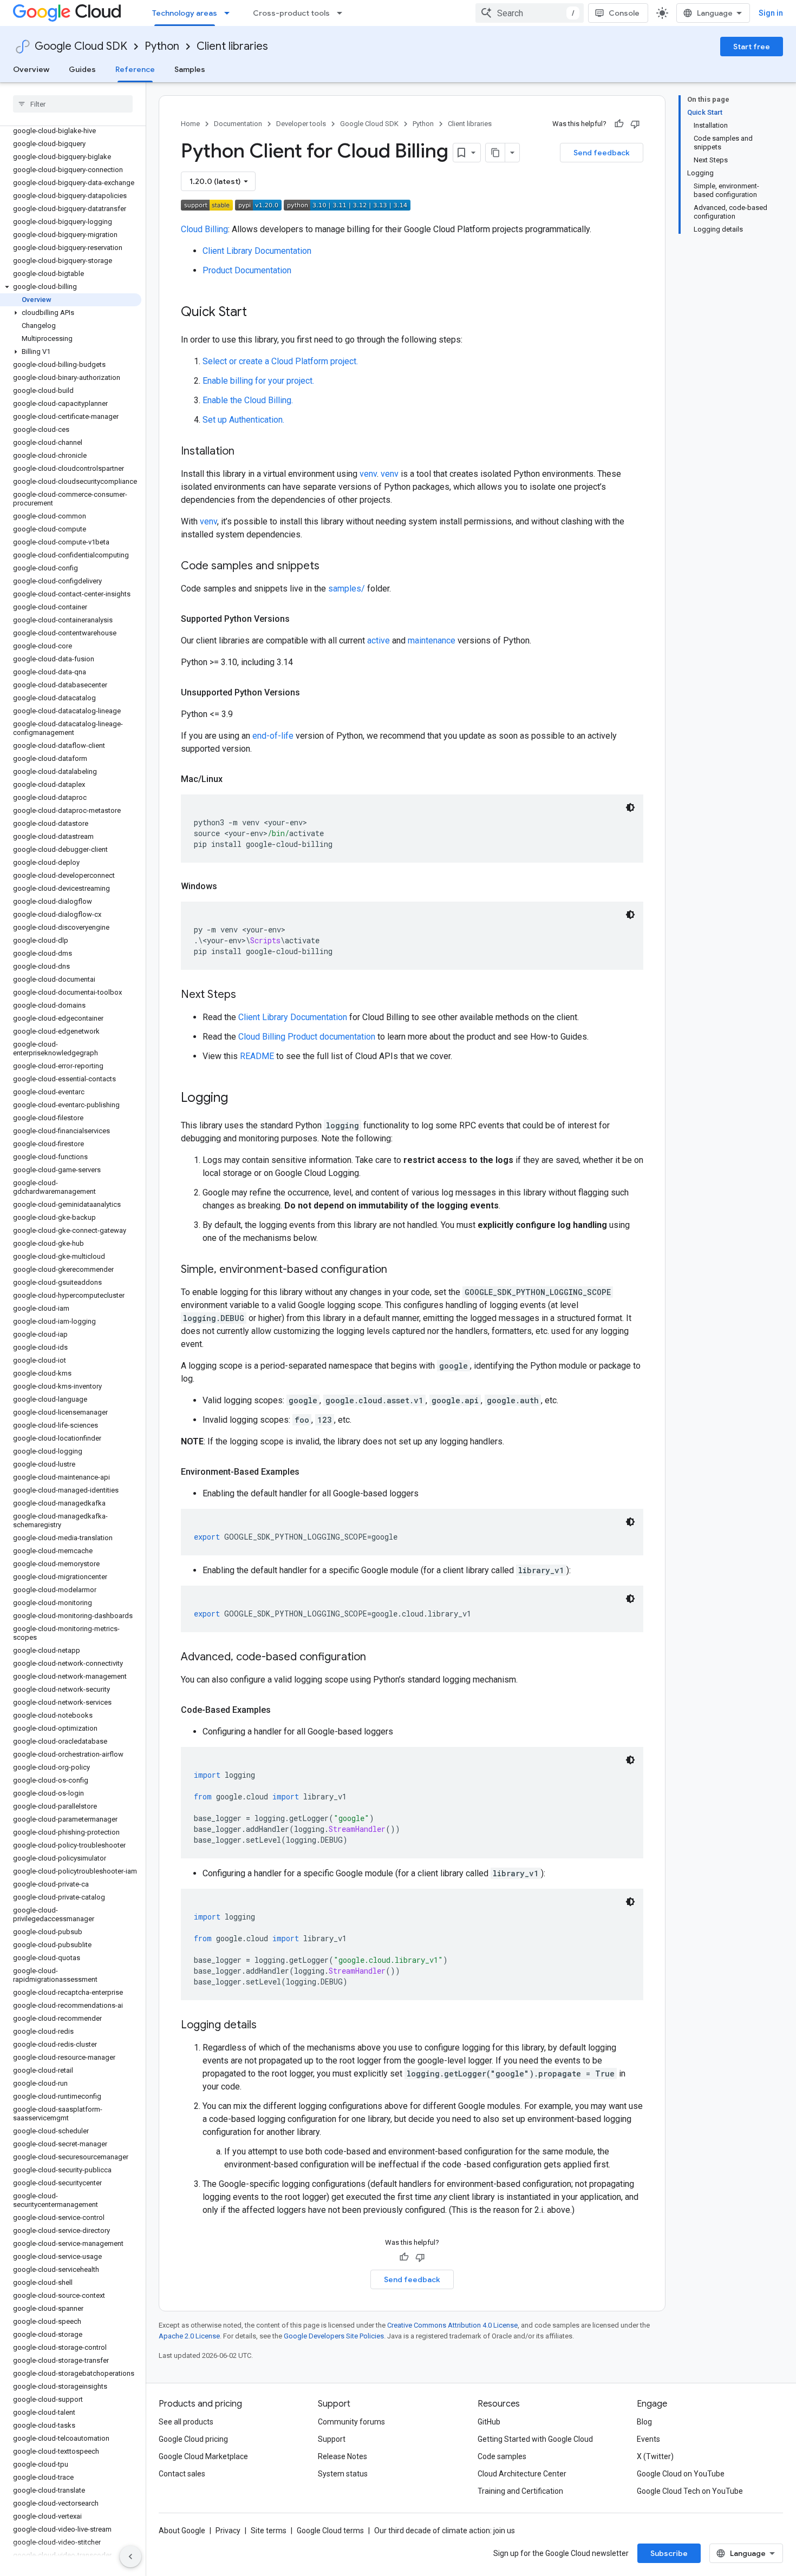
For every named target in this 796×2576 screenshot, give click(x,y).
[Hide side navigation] (131, 2557)
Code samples (502, 2456)
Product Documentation (247, 270)
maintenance (432, 640)
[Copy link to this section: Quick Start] (258, 313)
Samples (190, 69)
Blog (644, 2422)
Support (332, 2439)
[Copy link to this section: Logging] (239, 1099)
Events (648, 2439)
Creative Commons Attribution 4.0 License (452, 2325)
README (257, 1056)
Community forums (351, 2422)
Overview (31, 69)
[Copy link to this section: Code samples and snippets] (330, 567)
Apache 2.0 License (189, 2336)
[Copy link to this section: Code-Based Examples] (282, 1710)
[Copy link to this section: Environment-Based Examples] (310, 1472)
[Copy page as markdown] (495, 153)
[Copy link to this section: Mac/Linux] (233, 779)
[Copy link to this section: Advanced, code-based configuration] (377, 1658)
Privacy (228, 2531)
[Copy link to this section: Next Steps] (247, 995)
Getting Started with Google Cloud (535, 2439)
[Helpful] (619, 124)
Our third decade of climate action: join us (445, 2531)
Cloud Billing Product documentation (307, 1037)
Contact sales (182, 2474)
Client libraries (232, 46)
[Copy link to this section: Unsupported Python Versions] (311, 693)
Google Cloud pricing (193, 2439)
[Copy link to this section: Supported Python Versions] (301, 619)
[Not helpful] (635, 124)
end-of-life (273, 736)
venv (368, 474)
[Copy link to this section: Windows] (228, 886)
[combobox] (530, 13)
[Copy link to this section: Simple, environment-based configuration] (398, 1270)
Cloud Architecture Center (522, 2474)
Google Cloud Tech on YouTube (690, 2491)
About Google (182, 2531)
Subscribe (669, 2553)
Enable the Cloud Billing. (248, 400)
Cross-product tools (291, 13)
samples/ (347, 589)
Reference (135, 69)
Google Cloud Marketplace (203, 2456)
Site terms (269, 2531)
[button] (71, 287)
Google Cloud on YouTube (681, 2474)
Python (162, 46)
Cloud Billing (204, 229)
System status (343, 2474)
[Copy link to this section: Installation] (245, 452)
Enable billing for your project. (258, 381)
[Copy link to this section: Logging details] (267, 2026)
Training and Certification (520, 2491)
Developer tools (301, 124)
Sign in (771, 13)
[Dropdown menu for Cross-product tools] (343, 13)
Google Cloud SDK (81, 46)
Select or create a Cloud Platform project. (280, 361)
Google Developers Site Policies (334, 2336)
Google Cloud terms (330, 2531)
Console (624, 13)
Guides (82, 69)
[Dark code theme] (630, 807)
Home (190, 124)
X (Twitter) (655, 2456)
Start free (752, 47)
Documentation (238, 124)
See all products (186, 2422)
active (379, 640)
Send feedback (602, 153)
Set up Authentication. (243, 420)
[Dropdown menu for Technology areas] (230, 13)
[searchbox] (73, 104)
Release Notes (342, 2456)
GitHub (489, 2422)
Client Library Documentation (257, 251)
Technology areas (185, 13)
